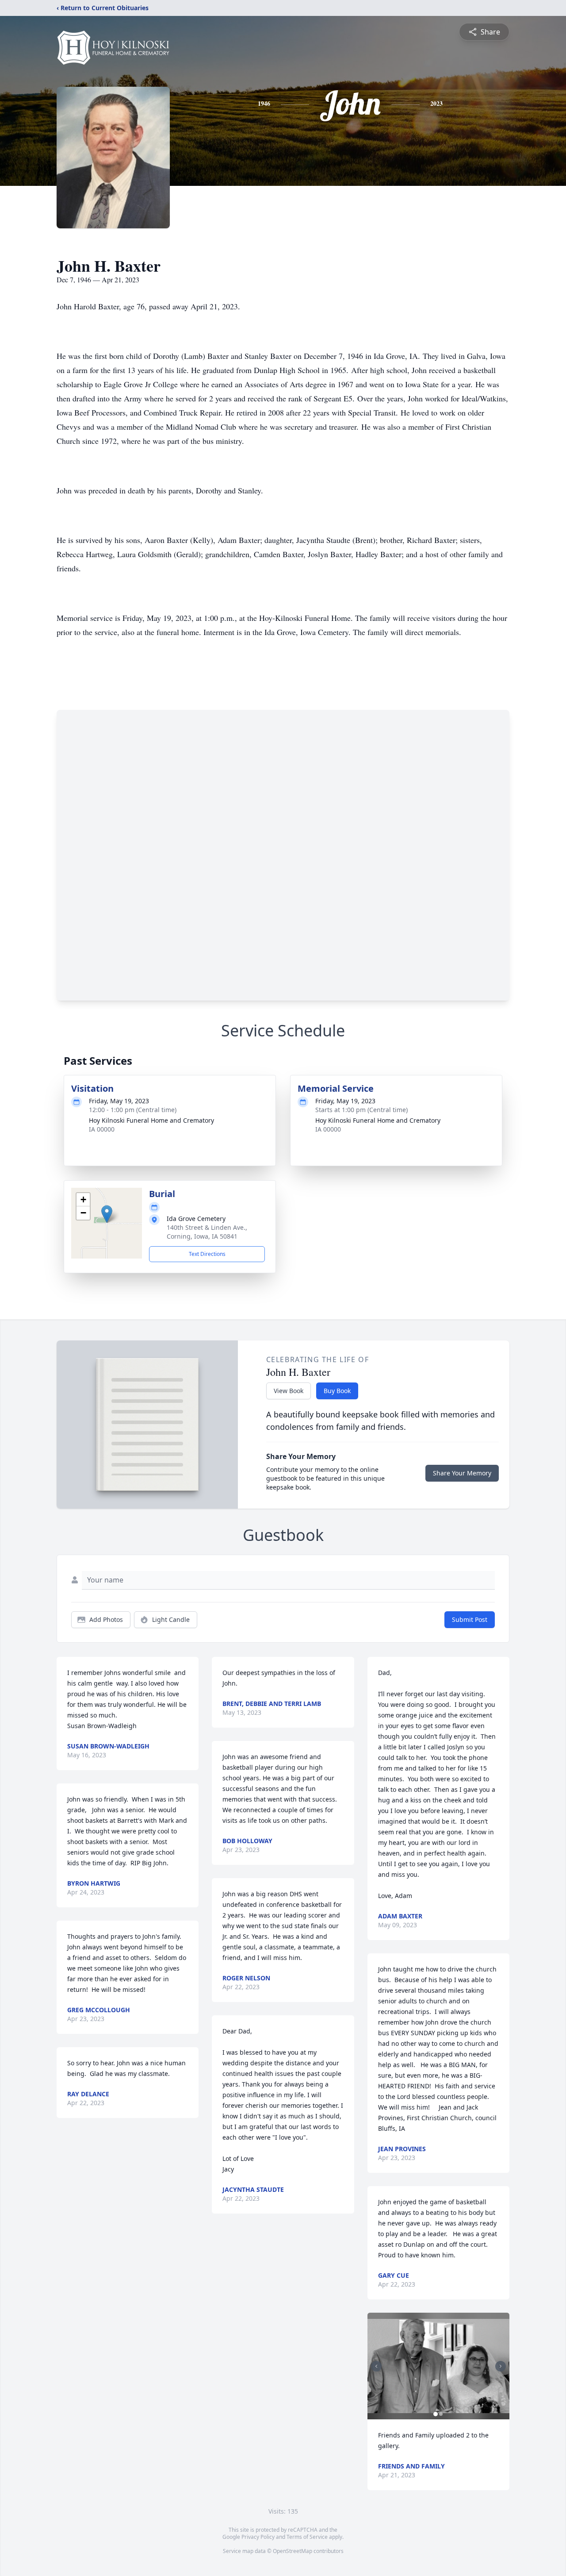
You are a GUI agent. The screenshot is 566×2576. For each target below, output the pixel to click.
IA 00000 (102, 1129)
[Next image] (501, 2366)
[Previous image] (376, 2366)
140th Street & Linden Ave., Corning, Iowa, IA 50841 (207, 1232)
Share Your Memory (462, 1473)
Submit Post (470, 1619)
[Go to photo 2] (441, 2414)
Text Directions (207, 1254)
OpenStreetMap (293, 2551)
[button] (107, 1214)
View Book (289, 1391)
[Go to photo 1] (436, 2414)
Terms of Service (307, 2537)
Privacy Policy (258, 2537)
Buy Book (337, 1391)
